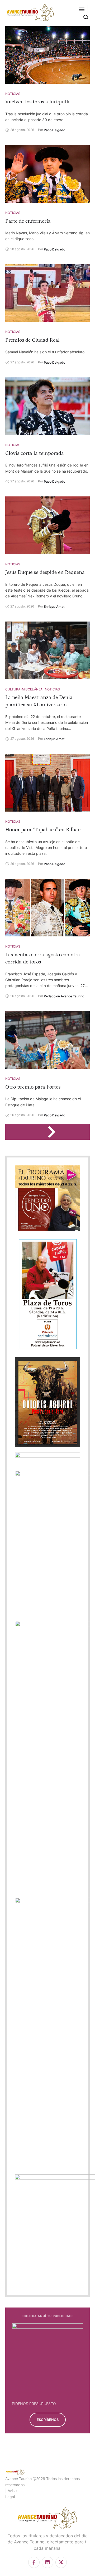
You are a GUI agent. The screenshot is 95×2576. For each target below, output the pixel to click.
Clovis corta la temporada (35, 453)
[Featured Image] (47, 55)
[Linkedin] (47, 2562)
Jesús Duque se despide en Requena (45, 572)
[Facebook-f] (34, 2562)
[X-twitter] (61, 2562)
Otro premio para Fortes (33, 1087)
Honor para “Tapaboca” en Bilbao (43, 830)
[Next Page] (54, 1132)
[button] (82, 9)
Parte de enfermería (28, 221)
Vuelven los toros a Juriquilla (38, 102)
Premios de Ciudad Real (32, 340)
